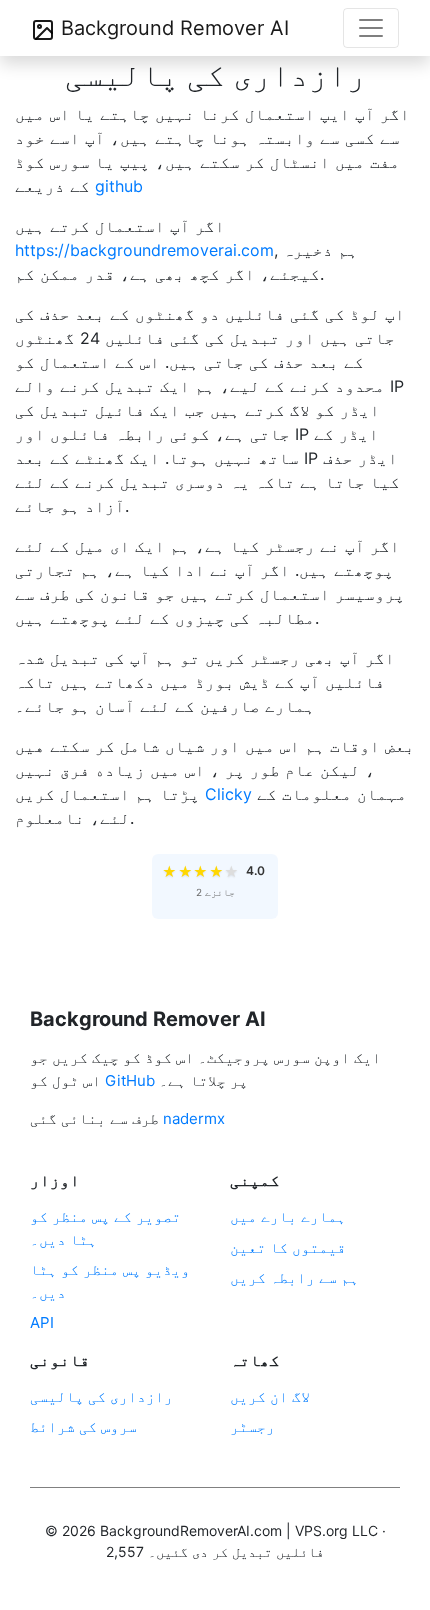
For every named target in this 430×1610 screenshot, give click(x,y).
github (119, 186)
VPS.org (321, 1530)
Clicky (228, 794)
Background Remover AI (172, 28)
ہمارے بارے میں (288, 1216)
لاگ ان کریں (270, 1396)
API (42, 1322)
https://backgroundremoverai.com (144, 250)
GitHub (130, 1080)
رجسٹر (252, 1426)
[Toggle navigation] (371, 28)
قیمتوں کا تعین (288, 1247)
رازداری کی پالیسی (101, 1396)
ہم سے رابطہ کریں (294, 1277)
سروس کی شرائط (83, 1426)
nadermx (194, 1118)
